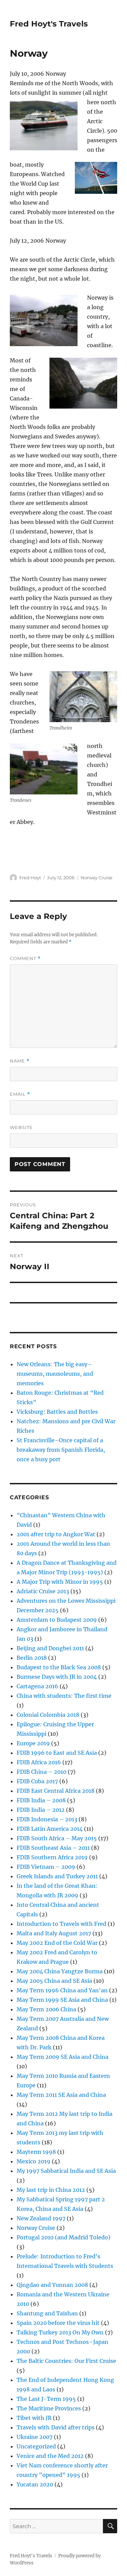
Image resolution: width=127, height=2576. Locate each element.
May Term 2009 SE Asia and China (62, 2057)
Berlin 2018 (32, 1658)
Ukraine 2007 (35, 2437)
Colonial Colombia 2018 (48, 1715)
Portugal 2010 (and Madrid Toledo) (63, 2237)
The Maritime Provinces (49, 2408)
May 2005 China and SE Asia (54, 1981)
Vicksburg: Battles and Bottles (57, 1412)
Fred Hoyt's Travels (49, 24)
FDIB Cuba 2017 (37, 1781)
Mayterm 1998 (36, 2152)
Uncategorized (36, 2446)
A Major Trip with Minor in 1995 (60, 1582)
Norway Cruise (97, 878)
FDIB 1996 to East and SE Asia (57, 1753)
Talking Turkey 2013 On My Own (60, 2332)
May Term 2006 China (46, 2009)
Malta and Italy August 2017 (54, 1933)
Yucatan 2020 (35, 2484)
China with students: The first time (64, 1696)
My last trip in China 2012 (51, 2190)
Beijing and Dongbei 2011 (50, 1648)
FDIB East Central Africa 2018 (56, 1791)
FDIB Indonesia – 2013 (47, 1819)
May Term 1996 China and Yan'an (62, 1990)
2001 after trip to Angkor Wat (56, 1534)
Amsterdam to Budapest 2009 (57, 1620)
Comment (25, 958)
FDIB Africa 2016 (39, 1762)
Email (20, 1094)
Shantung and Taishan (47, 2313)
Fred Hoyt (30, 878)
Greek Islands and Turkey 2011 (57, 1876)
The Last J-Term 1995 (46, 2399)
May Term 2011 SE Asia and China (61, 2095)
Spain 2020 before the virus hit (58, 2323)
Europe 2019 (33, 1743)
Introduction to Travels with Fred (61, 1924)
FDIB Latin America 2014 (50, 1829)
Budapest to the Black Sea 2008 (59, 1667)
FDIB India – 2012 (41, 1810)
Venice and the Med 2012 (50, 2456)
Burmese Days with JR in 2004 (57, 1677)
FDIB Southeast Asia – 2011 (53, 1848)
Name (20, 1061)
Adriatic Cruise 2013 (43, 1591)
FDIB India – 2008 (41, 1800)
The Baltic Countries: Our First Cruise (66, 2361)
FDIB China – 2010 (41, 1772)
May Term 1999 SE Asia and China (62, 2000)
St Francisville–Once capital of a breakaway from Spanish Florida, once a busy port (61, 1450)
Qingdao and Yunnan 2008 (52, 2285)
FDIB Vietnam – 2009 (46, 1867)
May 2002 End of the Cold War (57, 1943)
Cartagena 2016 (37, 1686)
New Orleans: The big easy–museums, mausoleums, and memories (55, 1374)
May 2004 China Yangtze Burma (60, 1971)
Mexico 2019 (34, 2161)
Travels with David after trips (56, 2427)
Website (21, 1127)
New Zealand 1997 (41, 2218)
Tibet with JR (34, 2418)
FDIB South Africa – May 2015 (57, 1838)
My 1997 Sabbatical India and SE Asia (66, 2171)
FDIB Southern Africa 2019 (52, 1857)
